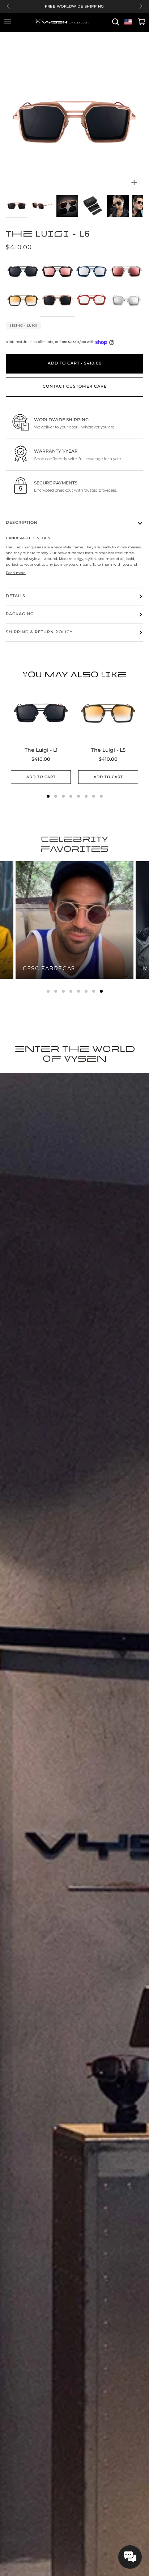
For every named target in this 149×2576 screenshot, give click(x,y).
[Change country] (128, 22)
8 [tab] (101, 991)
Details (16, 596)
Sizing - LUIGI (24, 325)
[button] (130, 2557)
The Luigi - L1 (41, 750)
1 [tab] (48, 991)
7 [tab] (94, 991)
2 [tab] (56, 991)
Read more (16, 573)
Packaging (20, 614)
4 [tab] (71, 991)
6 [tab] (86, 991)
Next (141, 6)
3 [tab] (63, 991)
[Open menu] (8, 22)
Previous (8, 6)
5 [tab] (78, 991)
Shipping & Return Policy (39, 632)
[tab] (48, 796)
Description (22, 523)
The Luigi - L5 (108, 750)
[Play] (74, 93)
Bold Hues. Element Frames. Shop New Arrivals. (75, 6)
